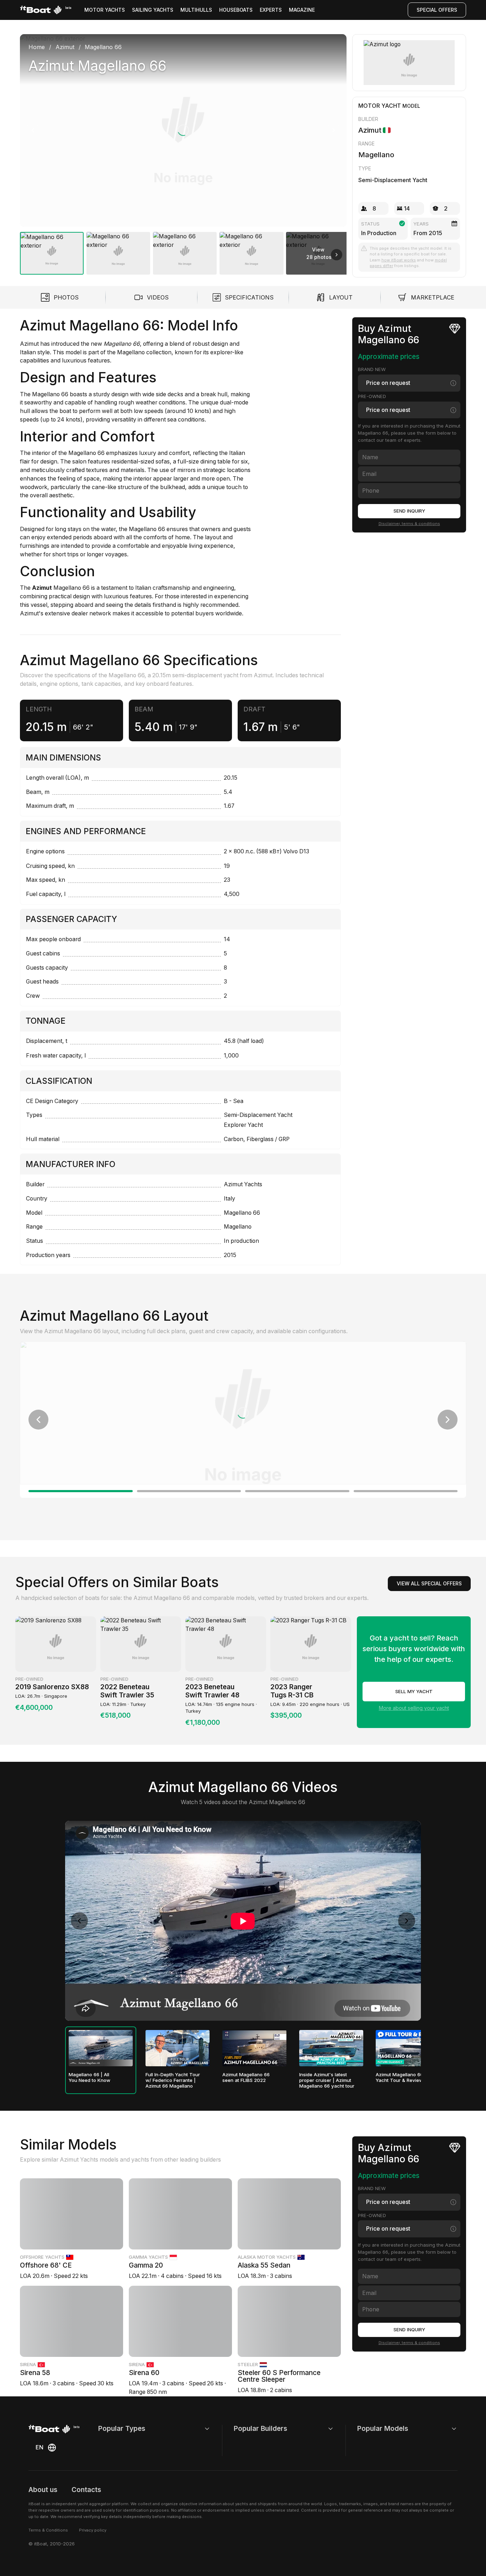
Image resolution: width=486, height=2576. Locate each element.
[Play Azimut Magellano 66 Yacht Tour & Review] (408, 2048)
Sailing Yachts (153, 10)
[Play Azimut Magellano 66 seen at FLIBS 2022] (254, 2048)
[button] (183, 130)
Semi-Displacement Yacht (393, 180)
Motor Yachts (105, 10)
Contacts (86, 2490)
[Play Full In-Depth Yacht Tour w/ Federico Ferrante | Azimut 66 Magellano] (178, 2048)
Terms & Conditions (48, 2530)
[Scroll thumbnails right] (337, 255)
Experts (271, 10)
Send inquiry (409, 511)
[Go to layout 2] (189, 1491)
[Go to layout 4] (406, 1491)
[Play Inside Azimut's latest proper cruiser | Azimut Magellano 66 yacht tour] (331, 2048)
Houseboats (236, 10)
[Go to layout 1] (81, 1491)
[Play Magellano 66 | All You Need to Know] (101, 2048)
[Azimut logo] (409, 63)
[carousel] (183, 152)
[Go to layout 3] (297, 1491)
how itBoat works (399, 260)
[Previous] (33, 130)
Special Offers (437, 10)
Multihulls (196, 10)
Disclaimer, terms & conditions (409, 524)
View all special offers (429, 1583)
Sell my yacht (414, 1691)
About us (43, 2490)
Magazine (302, 10)
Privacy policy (93, 2530)
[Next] (334, 130)
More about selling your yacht (414, 1708)
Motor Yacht (380, 106)
